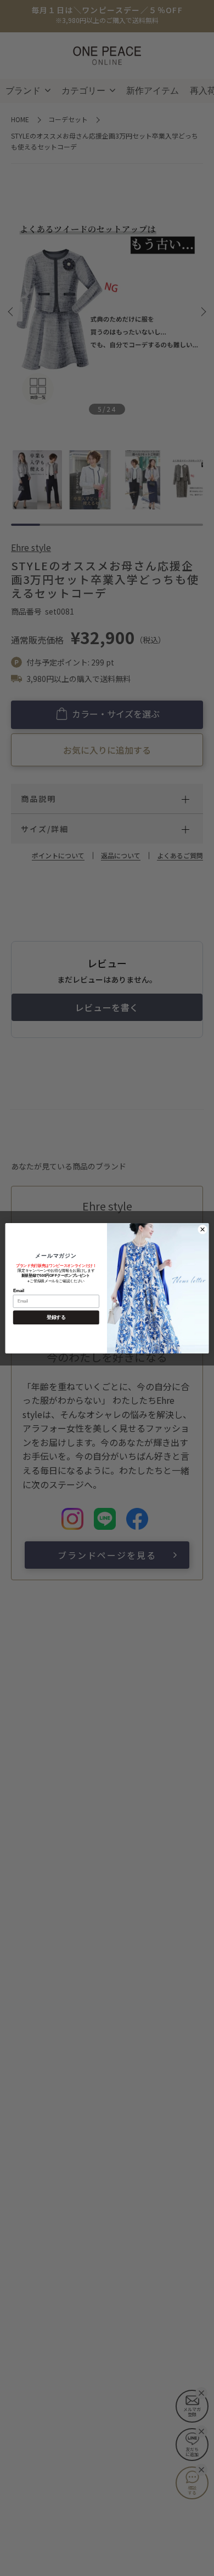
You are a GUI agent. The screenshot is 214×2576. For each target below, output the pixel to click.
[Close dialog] (202, 1229)
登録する (56, 1317)
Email (19, 1290)
